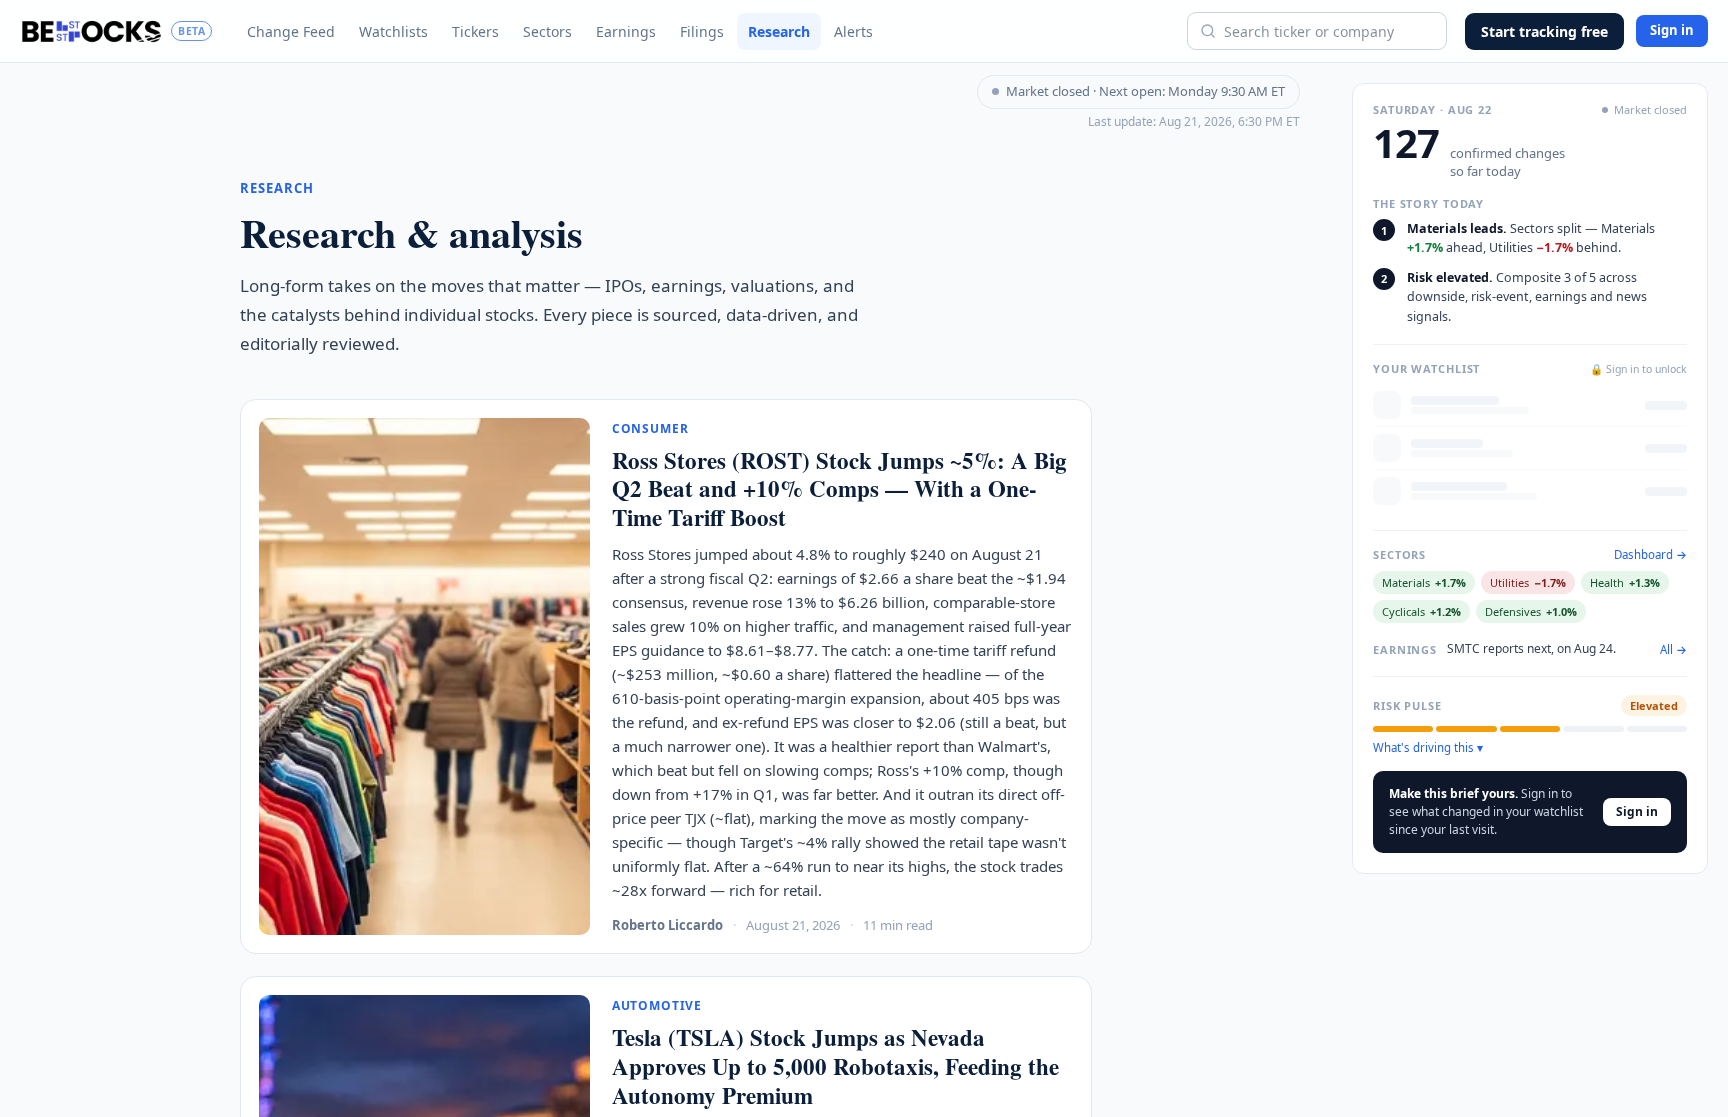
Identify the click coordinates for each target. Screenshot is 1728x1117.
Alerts (853, 31)
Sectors (547, 31)
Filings (702, 31)
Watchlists (393, 31)
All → (1673, 650)
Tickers (475, 31)
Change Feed (291, 31)
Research (779, 31)
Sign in (1672, 30)
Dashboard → (1650, 555)
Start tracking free (1544, 31)
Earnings (626, 31)
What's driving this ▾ (1428, 748)
